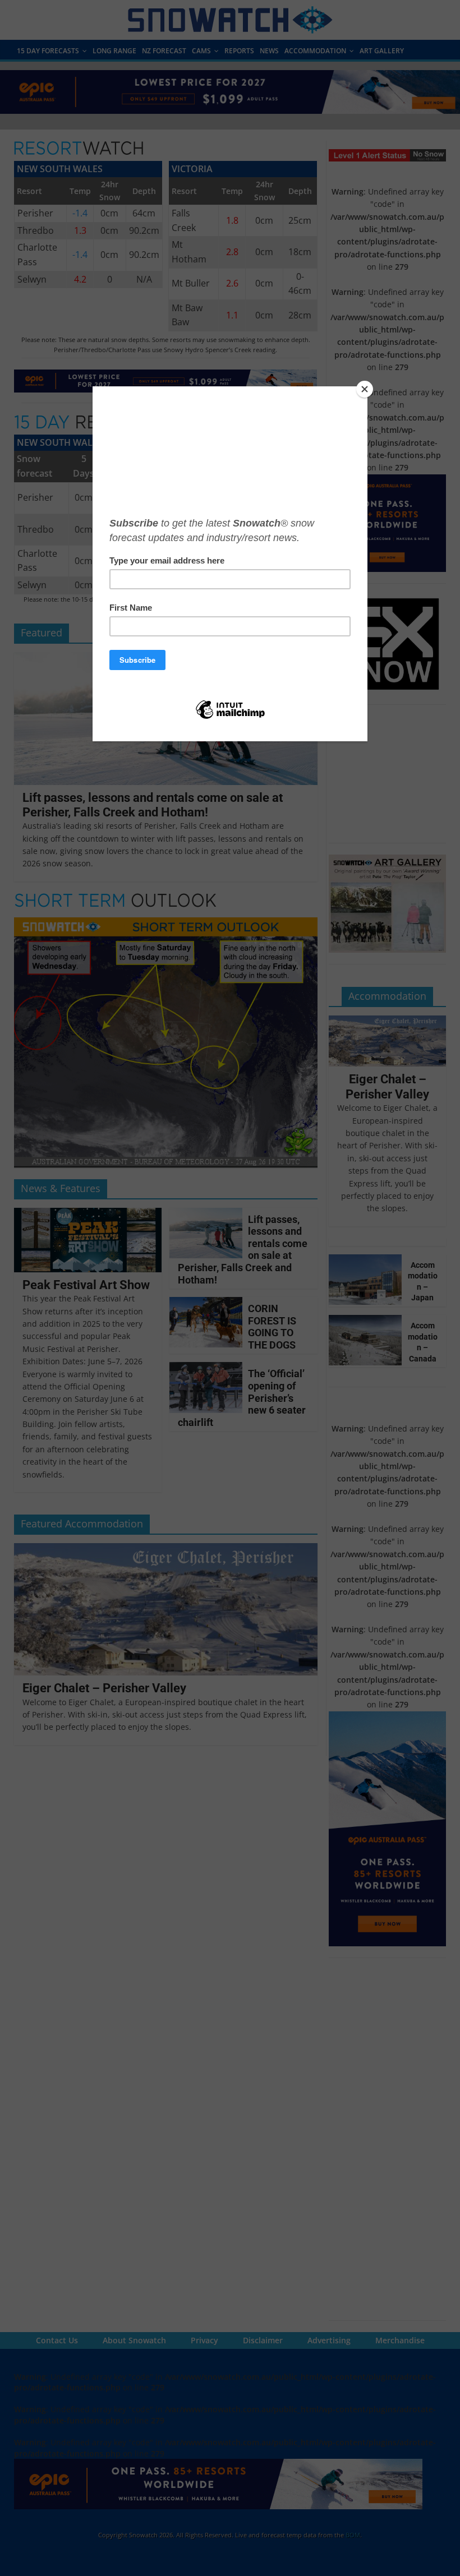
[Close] (365, 389)
